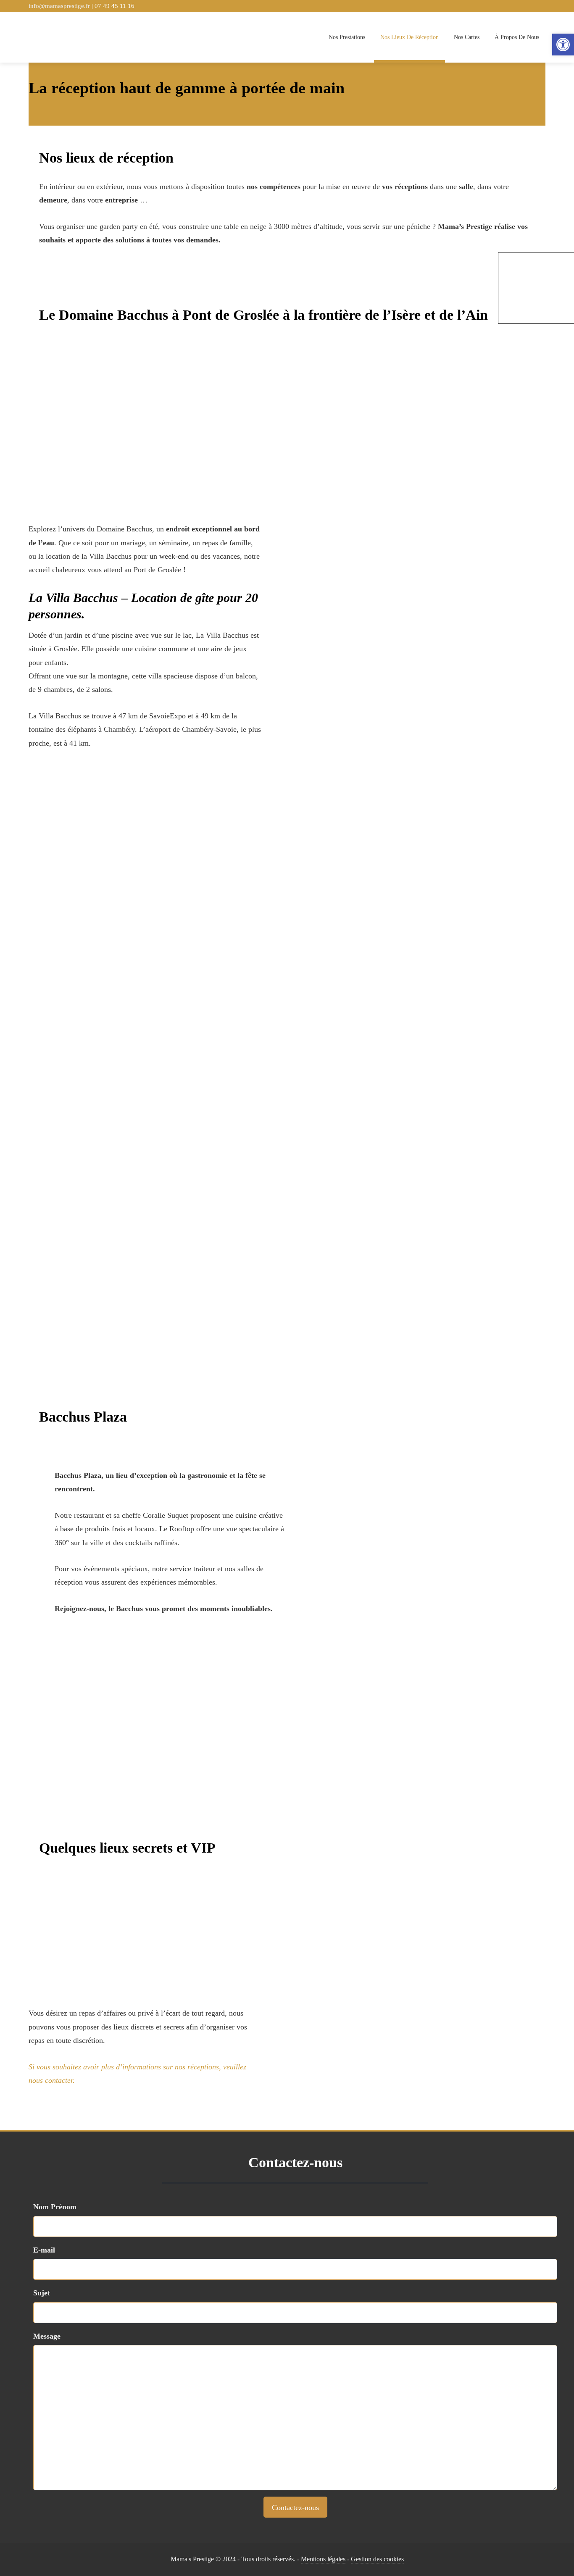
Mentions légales (323, 2559)
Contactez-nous (295, 2508)
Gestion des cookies (377, 2559)
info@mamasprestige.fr (60, 6)
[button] (563, 45)
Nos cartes (467, 37)
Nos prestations (347, 37)
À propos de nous (517, 37)
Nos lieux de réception (409, 37)
